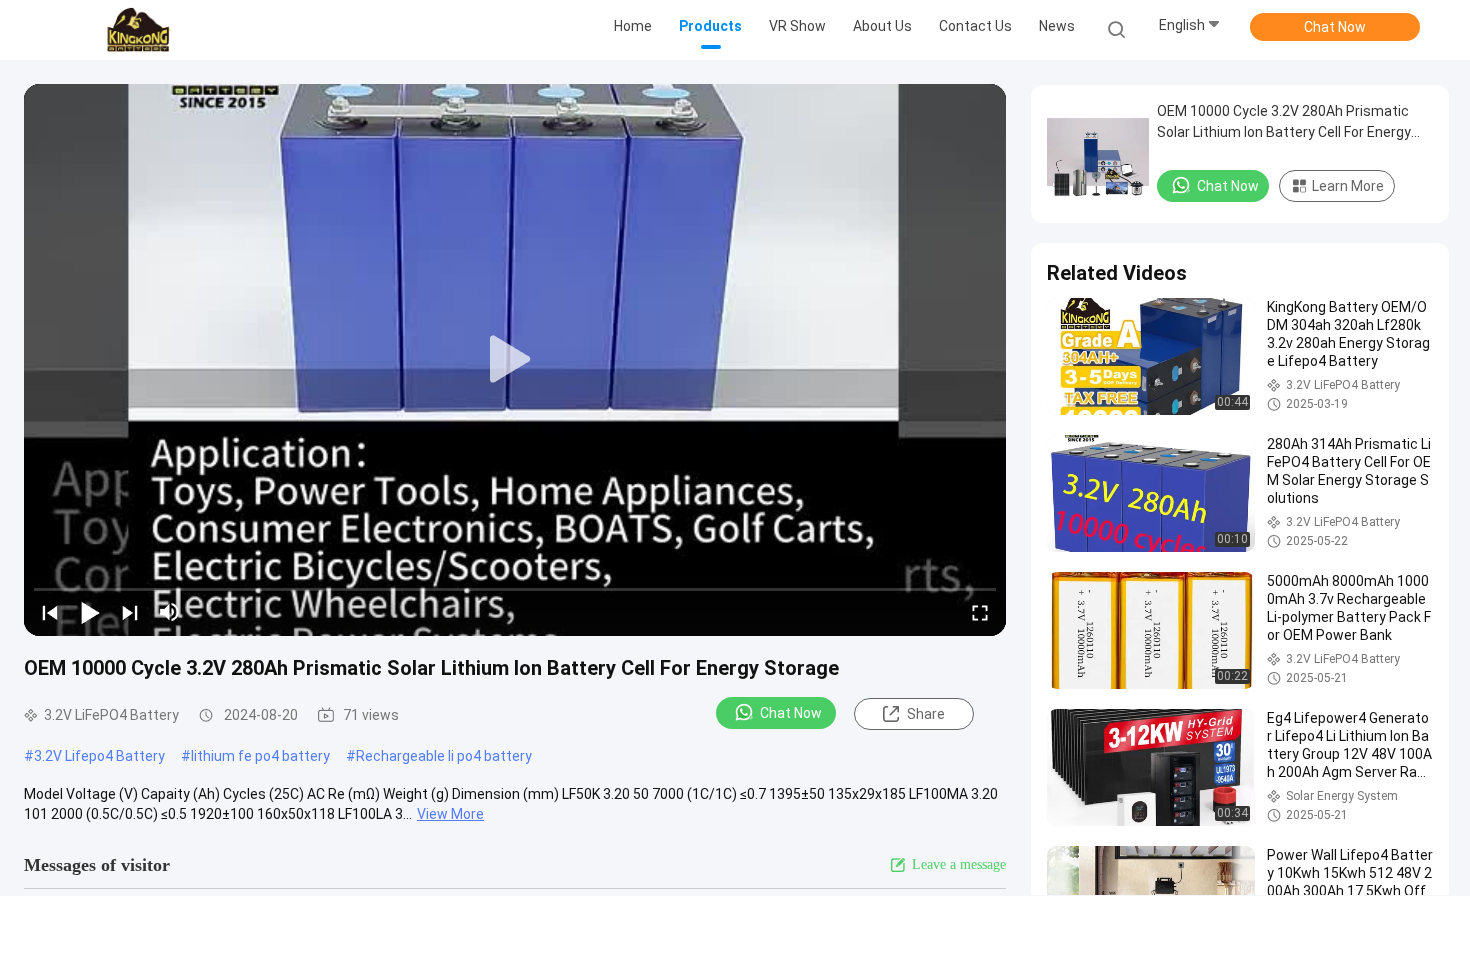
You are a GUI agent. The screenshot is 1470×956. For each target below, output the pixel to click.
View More (450, 814)
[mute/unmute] (170, 612)
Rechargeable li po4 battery (444, 756)
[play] (515, 360)
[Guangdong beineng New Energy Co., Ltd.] (138, 30)
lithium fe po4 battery (260, 756)
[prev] (50, 612)
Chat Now (1335, 27)
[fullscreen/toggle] (980, 612)
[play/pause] (90, 612)
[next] (130, 612)
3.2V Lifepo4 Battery (99, 756)
